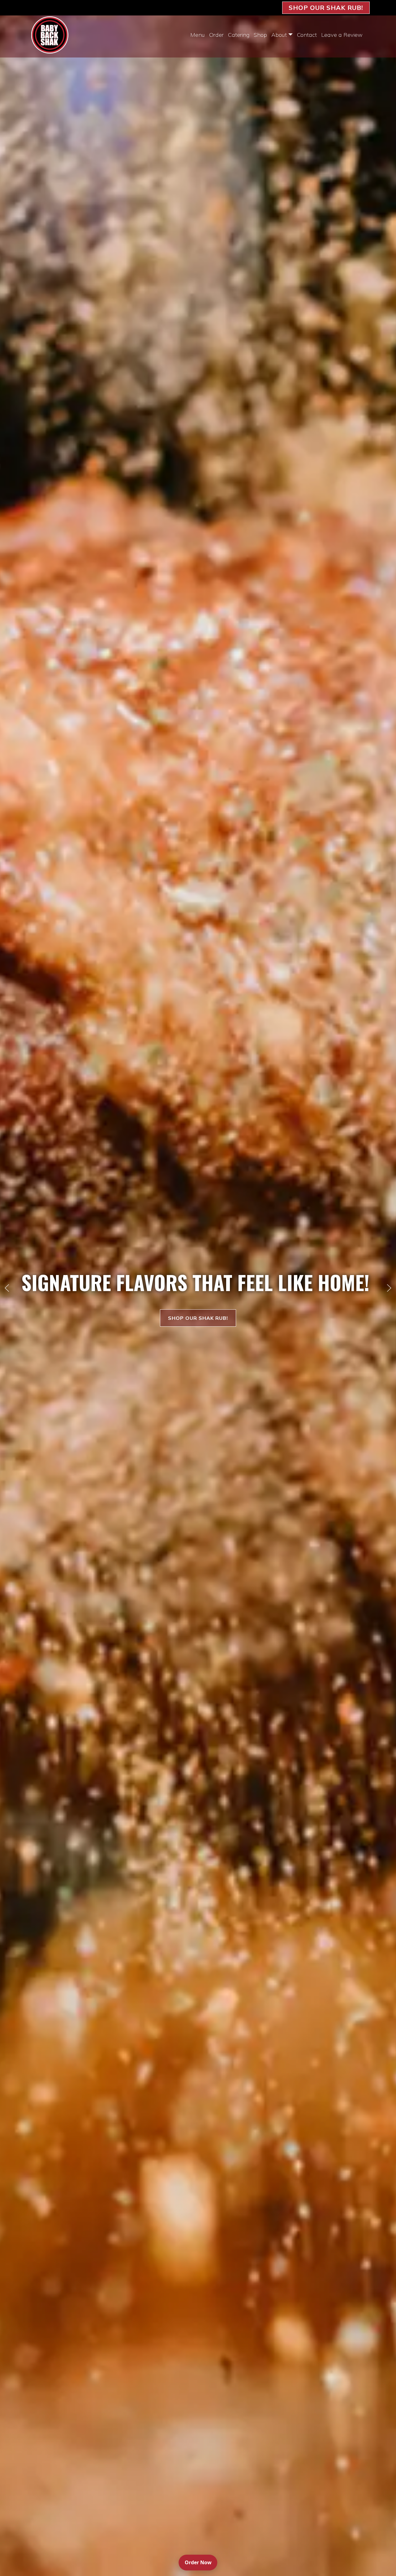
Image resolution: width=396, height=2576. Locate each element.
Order (216, 35)
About (279, 35)
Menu (198, 35)
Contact (307, 35)
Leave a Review (342, 35)
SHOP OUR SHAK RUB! (326, 8)
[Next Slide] (389, 1288)
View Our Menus (198, 1318)
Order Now (201, 2562)
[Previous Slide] (7, 1288)
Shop (260, 35)
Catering (239, 35)
